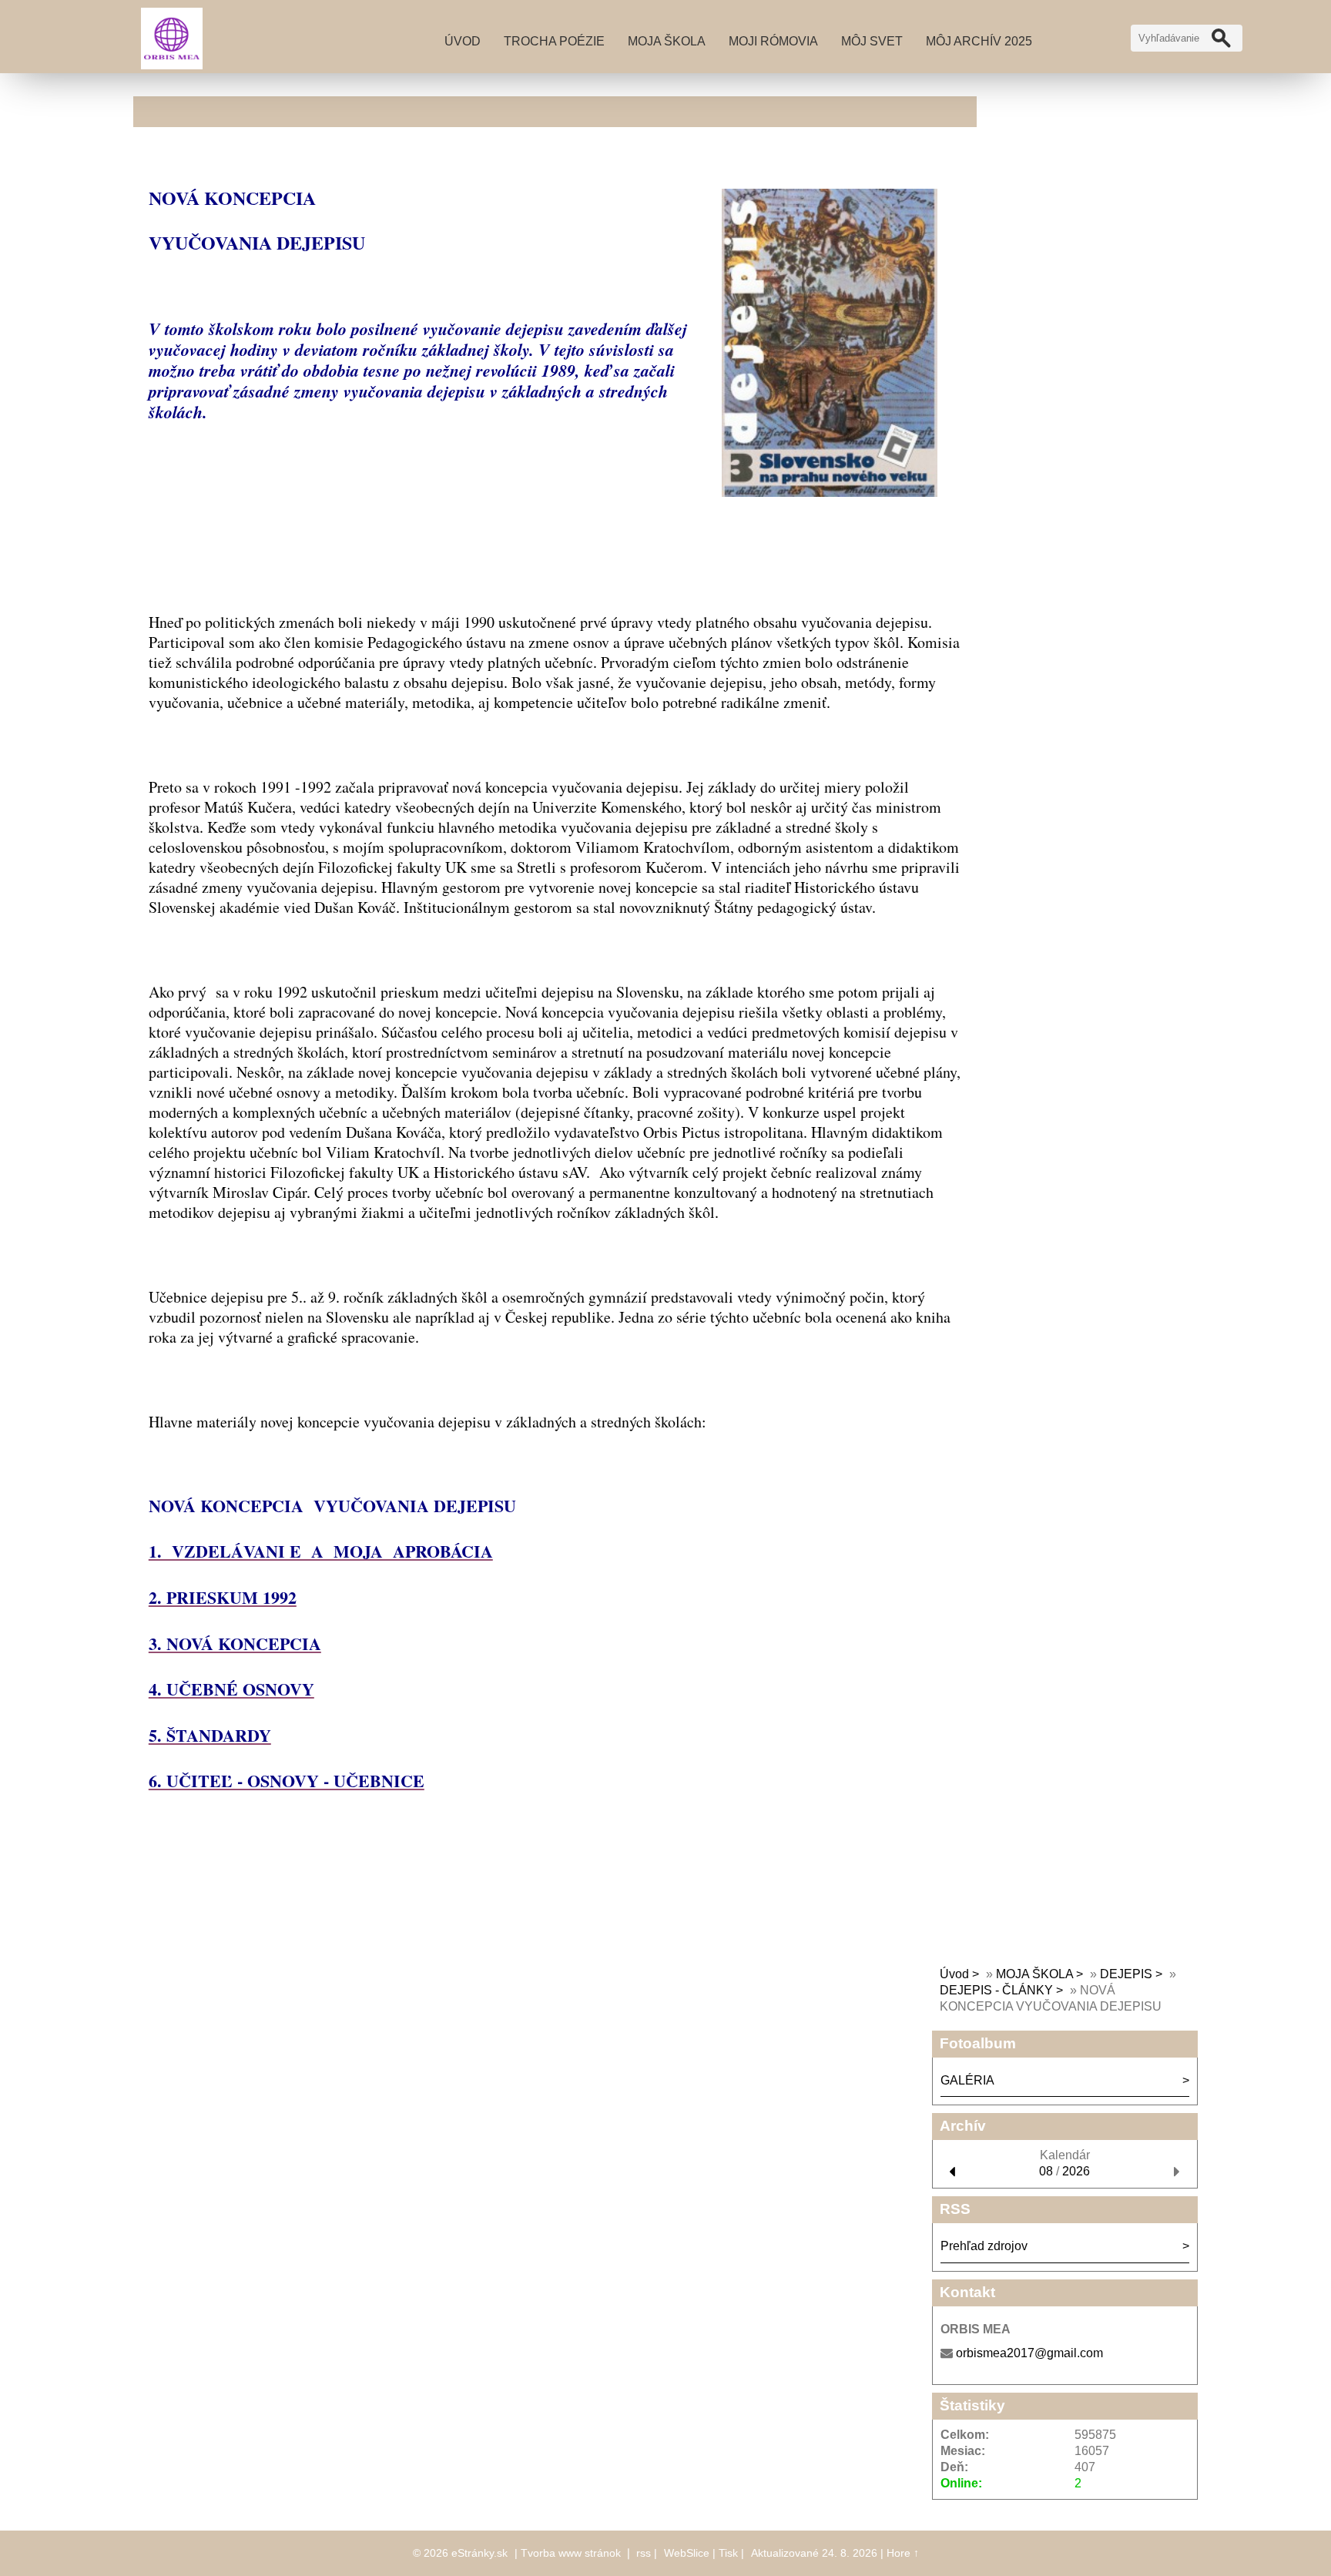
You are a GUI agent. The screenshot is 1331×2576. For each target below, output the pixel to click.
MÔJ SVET (872, 41)
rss (644, 2553)
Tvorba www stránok (571, 2553)
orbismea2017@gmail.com (1029, 2353)
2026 (1076, 2171)
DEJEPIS (1126, 1974)
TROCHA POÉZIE (554, 41)
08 (1046, 2171)
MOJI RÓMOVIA (773, 41)
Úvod (463, 41)
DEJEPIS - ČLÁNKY (996, 1990)
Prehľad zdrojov (984, 2246)
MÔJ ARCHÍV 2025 (979, 41)
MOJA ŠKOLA (667, 41)
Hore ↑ (903, 2553)
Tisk (728, 2553)
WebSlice (687, 2553)
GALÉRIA (967, 2080)
